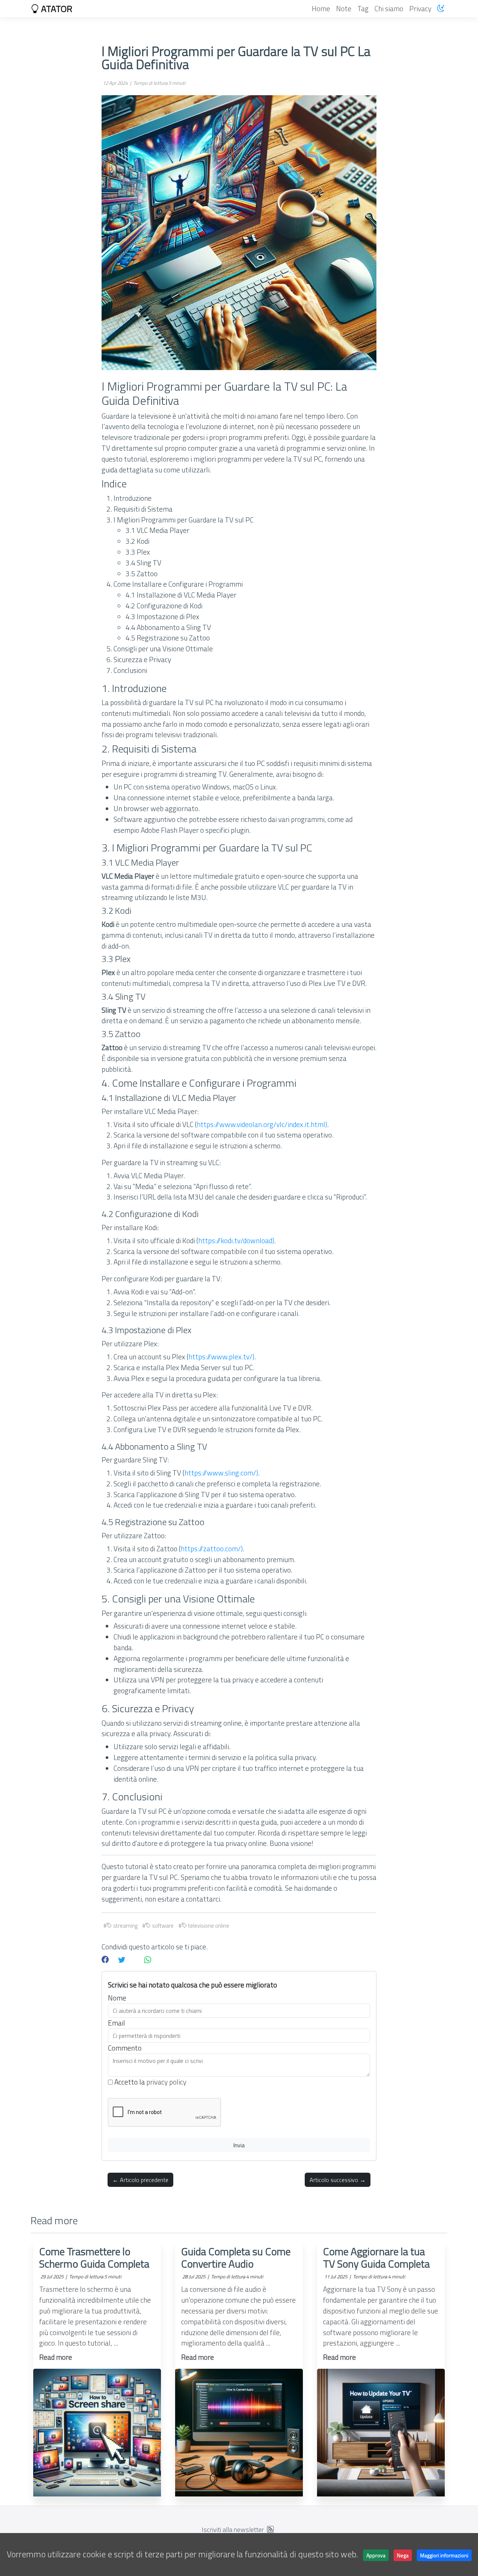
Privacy (420, 8)
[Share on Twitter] (122, 1960)
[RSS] (270, 2530)
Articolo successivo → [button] (338, 2180)
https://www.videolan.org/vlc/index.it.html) (262, 1124)
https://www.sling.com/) (221, 1473)
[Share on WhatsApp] (148, 1960)
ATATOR (56, 9)
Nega (403, 2555)
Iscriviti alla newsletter (233, 2530)
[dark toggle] (441, 8)
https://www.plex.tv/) (221, 1357)
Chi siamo (389, 8)
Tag (363, 8)
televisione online (208, 1926)
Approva (376, 2555)
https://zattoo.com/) (212, 1548)
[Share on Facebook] (105, 1960)
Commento (125, 2048)
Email (117, 2023)
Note (344, 8)
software (162, 1926)
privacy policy (166, 2082)
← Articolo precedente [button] (140, 2180)
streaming (125, 1926)
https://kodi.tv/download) (236, 1240)
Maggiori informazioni (444, 2555)
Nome (117, 1998)
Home (321, 8)
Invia (239, 2145)
